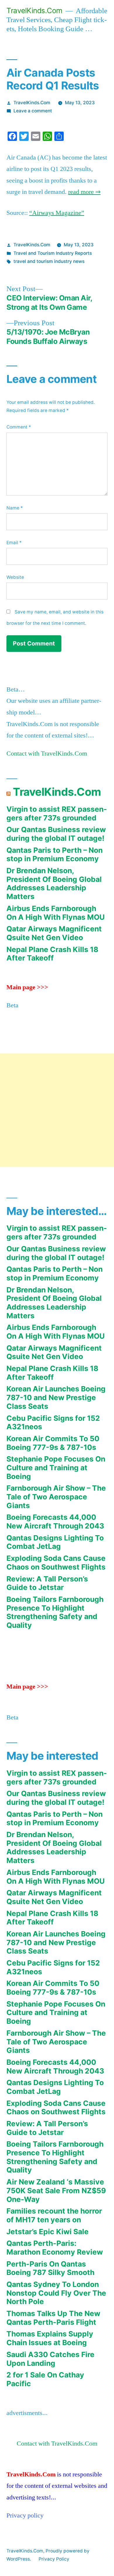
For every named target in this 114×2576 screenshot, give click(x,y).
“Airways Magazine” (57, 213)
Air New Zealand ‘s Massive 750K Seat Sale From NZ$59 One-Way (56, 2190)
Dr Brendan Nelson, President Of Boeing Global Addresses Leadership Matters (54, 883)
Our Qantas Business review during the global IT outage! (56, 834)
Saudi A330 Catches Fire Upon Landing (50, 2359)
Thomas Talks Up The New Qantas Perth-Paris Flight (53, 2318)
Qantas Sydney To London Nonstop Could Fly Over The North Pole (56, 2293)
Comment (19, 427)
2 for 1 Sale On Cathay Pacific (45, 2379)
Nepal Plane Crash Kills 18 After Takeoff (52, 954)
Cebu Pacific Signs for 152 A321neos (53, 1423)
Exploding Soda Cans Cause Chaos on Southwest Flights (56, 1563)
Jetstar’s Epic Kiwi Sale (47, 2232)
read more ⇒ (84, 192)
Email (14, 543)
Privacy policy (25, 2515)
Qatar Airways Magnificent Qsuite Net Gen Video (54, 933)
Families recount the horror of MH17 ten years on (54, 2215)
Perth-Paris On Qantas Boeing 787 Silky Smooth (50, 2268)
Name (15, 508)
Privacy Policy (54, 2559)
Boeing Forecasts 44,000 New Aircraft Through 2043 (55, 1521)
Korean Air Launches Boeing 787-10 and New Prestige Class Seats (56, 1397)
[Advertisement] (57, 1110)
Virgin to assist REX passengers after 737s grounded (57, 813)
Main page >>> (27, 987)
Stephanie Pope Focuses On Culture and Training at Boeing (56, 1467)
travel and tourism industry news (49, 261)
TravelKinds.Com (34, 10)
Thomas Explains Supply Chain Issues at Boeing (50, 2338)
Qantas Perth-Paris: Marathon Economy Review (55, 2248)
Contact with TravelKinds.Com (47, 753)
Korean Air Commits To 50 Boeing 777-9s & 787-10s (53, 1443)
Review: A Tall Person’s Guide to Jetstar (47, 1583)
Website (15, 577)
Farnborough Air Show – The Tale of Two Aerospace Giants (56, 1497)
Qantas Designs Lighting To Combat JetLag (55, 1542)
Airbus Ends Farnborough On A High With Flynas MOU (56, 913)
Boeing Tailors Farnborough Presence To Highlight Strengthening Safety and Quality (55, 1612)
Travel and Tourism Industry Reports (53, 253)
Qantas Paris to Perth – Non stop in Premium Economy (55, 854)
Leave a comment (33, 111)
